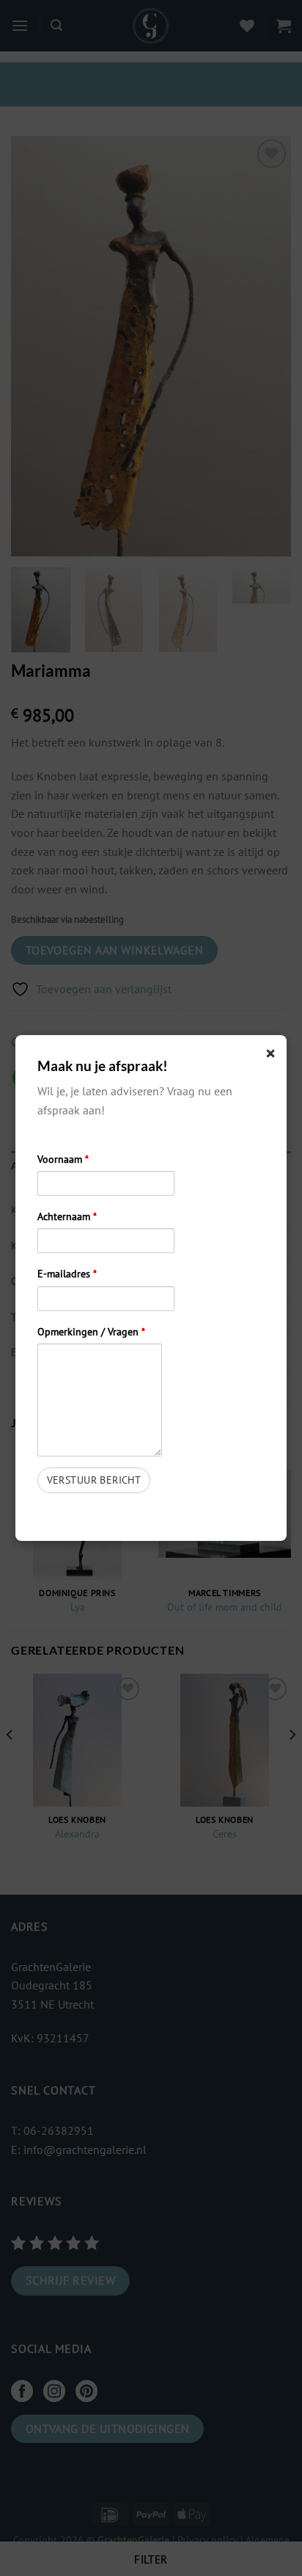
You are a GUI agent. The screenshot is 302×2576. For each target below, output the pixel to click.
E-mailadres (67, 1273)
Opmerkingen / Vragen (91, 1331)
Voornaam (63, 1159)
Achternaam (67, 1216)
